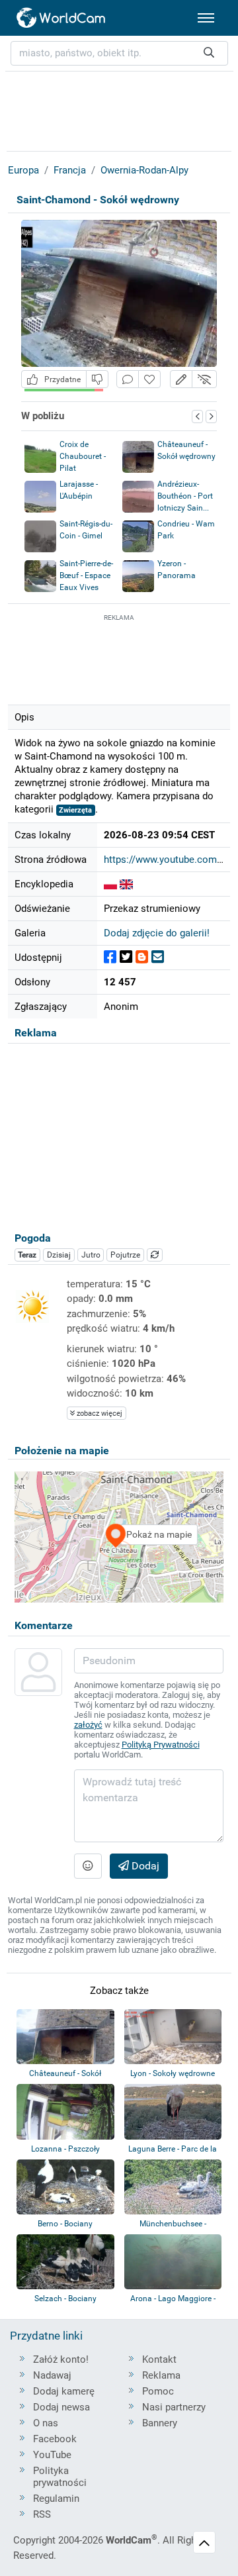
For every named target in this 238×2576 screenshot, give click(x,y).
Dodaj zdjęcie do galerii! (157, 933)
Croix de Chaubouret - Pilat (83, 456)
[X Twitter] (126, 957)
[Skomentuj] (128, 379)
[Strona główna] (61, 18)
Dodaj (144, 1866)
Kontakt (159, 2359)
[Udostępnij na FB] (110, 957)
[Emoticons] (88, 1866)
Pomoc (158, 2391)
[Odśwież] (155, 1255)
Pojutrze (125, 1255)
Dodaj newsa (61, 2407)
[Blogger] (142, 957)
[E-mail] (158, 957)
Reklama (161, 2375)
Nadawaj (52, 2375)
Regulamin (56, 2499)
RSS (42, 2514)
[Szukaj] (209, 53)
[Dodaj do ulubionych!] (149, 379)
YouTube (52, 2455)
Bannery (160, 2423)
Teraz (27, 1255)
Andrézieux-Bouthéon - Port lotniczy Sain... (185, 496)
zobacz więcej (99, 1413)
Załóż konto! (61, 2359)
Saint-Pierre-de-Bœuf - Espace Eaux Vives (86, 575)
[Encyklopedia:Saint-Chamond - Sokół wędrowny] (110, 884)
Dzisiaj (59, 1255)
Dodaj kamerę (64, 2391)
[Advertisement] (119, 658)
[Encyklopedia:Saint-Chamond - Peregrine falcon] (126, 884)
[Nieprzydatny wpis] (97, 379)
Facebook (55, 2439)
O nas (46, 2423)
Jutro (91, 1255)
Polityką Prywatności (161, 1745)
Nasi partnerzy (174, 2407)
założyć (88, 1725)
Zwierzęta (75, 810)
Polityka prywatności (60, 2477)
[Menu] (206, 18)
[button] (181, 379)
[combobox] (119, 53)
